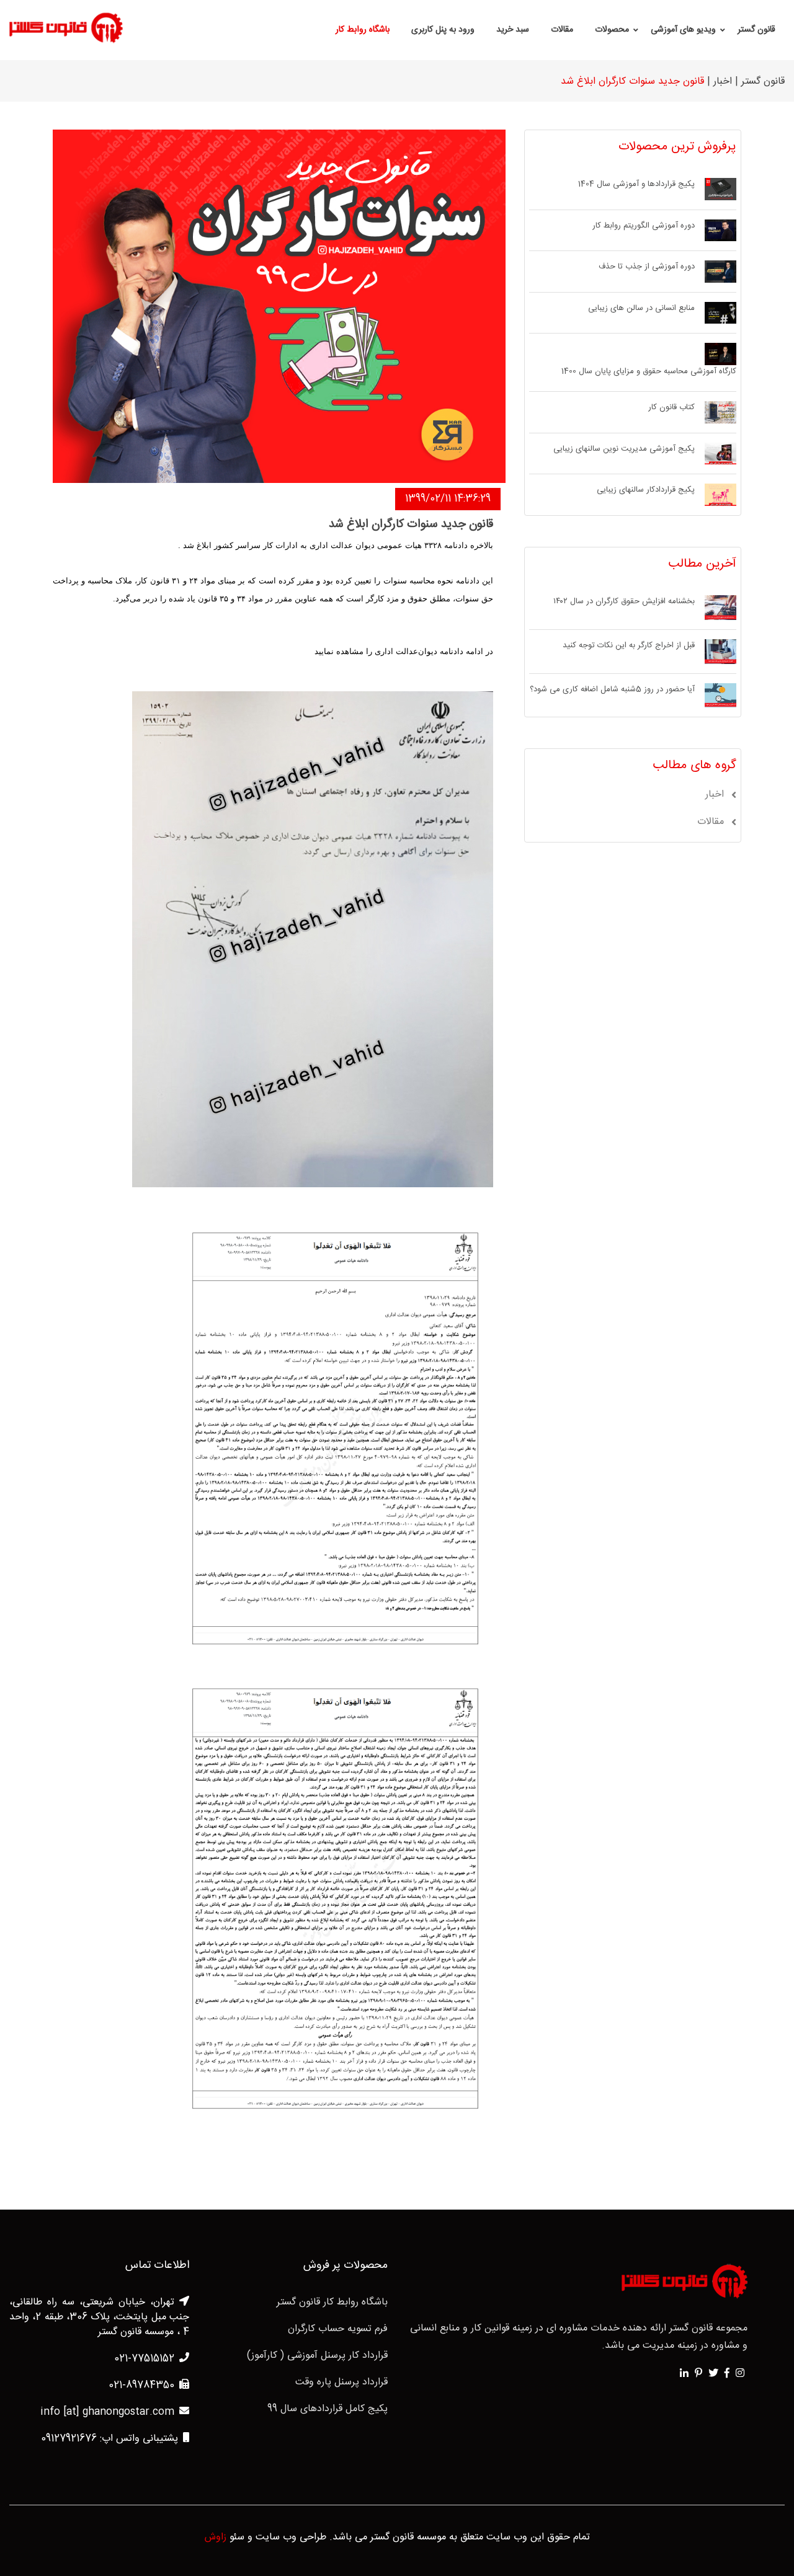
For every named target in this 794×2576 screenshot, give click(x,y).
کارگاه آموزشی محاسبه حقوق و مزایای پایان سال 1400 (649, 372)
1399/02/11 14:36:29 (448, 499)
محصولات (612, 30)
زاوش (216, 2538)
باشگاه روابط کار (363, 30)
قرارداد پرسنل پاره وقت (341, 2383)
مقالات (562, 30)
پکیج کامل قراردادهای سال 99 (328, 2409)
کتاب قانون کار (671, 408)
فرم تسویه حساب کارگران (338, 2329)
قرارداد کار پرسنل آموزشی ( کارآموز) (317, 2356)
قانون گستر (756, 30)
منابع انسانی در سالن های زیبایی (641, 309)
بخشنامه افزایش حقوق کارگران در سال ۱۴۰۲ (624, 602)
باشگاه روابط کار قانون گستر (332, 2303)
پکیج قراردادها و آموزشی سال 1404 (636, 185)
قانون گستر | (760, 82)
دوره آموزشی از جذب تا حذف (647, 267)
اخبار (715, 795)
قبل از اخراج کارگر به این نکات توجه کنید (629, 646)
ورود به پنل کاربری (443, 30)
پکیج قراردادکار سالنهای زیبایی (646, 490)
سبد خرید (513, 30)
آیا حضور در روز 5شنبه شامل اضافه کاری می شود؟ (612, 690)
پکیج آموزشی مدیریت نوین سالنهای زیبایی (624, 449)
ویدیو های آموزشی (683, 30)
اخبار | (720, 82)
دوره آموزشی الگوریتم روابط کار (644, 226)
